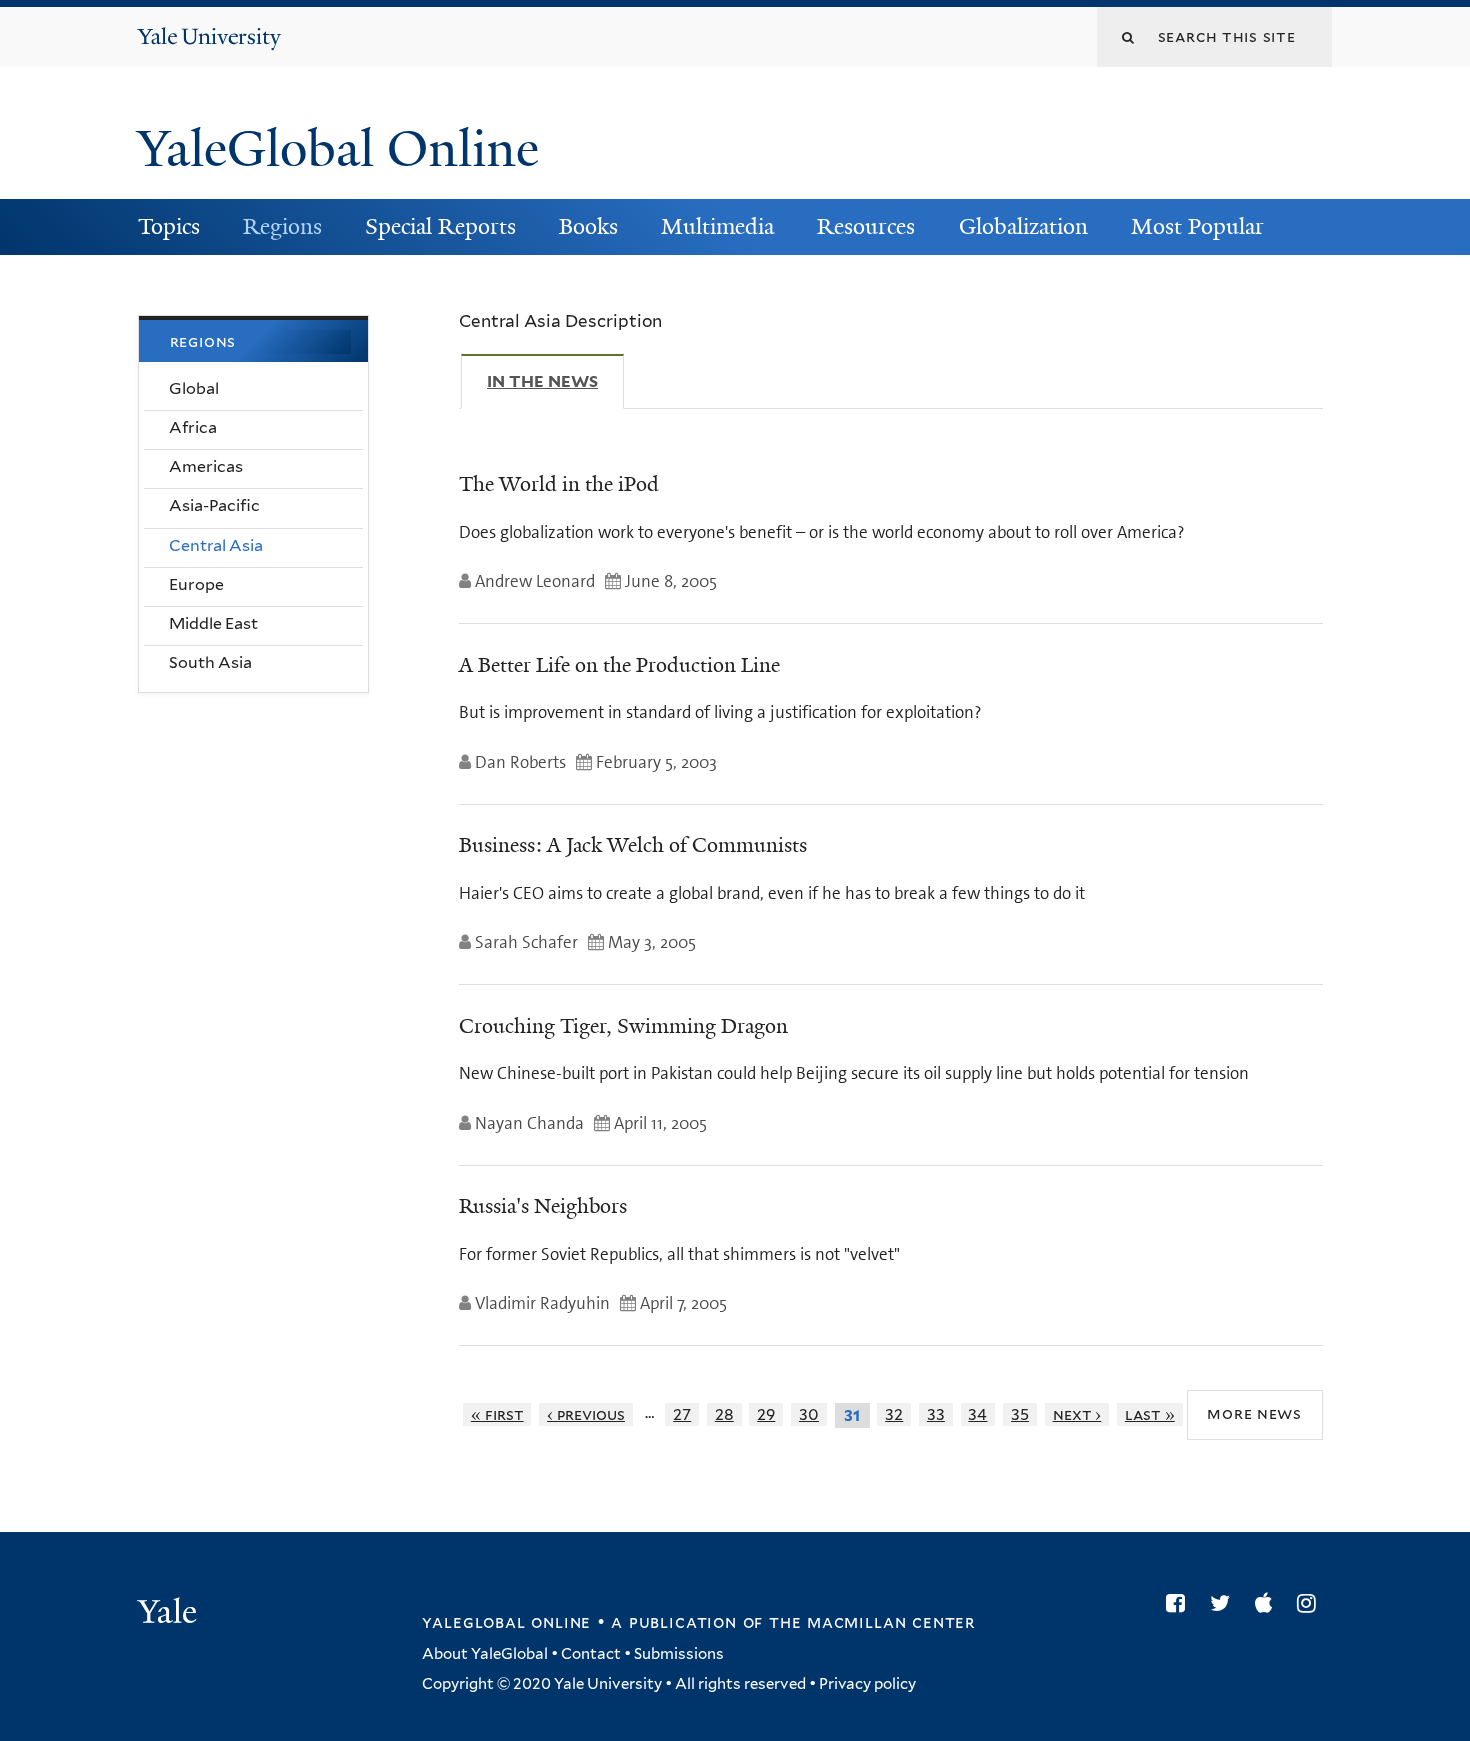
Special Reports (440, 226)
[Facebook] (1180, 1603)
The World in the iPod (559, 484)
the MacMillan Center (872, 1622)
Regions (282, 226)
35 (1020, 1414)
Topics (169, 226)
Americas (206, 466)
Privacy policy (867, 1684)
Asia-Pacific (214, 505)
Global (194, 388)
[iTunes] (1268, 1603)
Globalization (1023, 226)
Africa (193, 427)
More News (1254, 1414)
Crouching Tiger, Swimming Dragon (623, 1026)
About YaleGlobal (485, 1654)
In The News (555, 381)
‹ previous (586, 1414)
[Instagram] (1311, 1603)
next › (1077, 1414)
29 (766, 1414)
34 (977, 1414)
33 (936, 1414)
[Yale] (170, 1614)
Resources (866, 226)
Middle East (213, 623)
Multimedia (717, 226)
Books (588, 226)
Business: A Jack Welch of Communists (633, 845)
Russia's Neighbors (543, 1206)
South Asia (210, 662)
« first (497, 1414)
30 (809, 1414)
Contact (591, 1654)
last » (1150, 1414)
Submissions (679, 1654)
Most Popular (1197, 226)
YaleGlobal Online (338, 149)
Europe (196, 584)
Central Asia (216, 545)
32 (894, 1414)
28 (724, 1414)
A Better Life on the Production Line (619, 665)
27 (682, 1414)
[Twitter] (1225, 1603)
